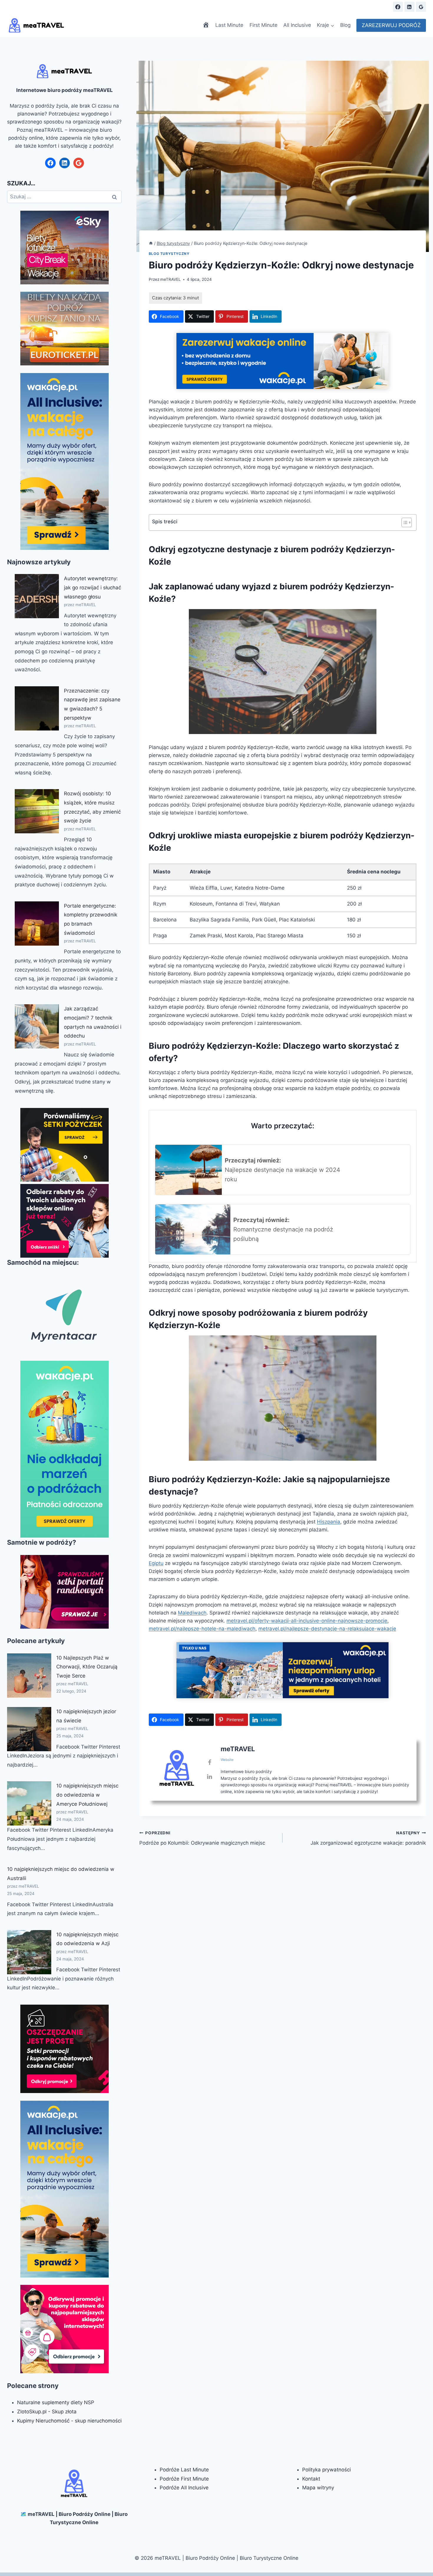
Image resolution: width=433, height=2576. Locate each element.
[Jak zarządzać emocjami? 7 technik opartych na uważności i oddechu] (37, 1026)
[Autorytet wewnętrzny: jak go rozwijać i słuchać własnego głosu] (37, 596)
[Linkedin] (409, 7)
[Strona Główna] (151, 243)
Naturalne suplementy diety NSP (56, 2402)
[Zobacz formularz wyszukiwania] (383, 7)
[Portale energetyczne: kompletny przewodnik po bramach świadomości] (37, 923)
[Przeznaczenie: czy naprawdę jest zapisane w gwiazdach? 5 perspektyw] (37, 708)
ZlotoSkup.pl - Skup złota (47, 2412)
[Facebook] (398, 7)
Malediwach (192, 1613)
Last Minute (229, 25)
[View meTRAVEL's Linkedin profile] (210, 1777)
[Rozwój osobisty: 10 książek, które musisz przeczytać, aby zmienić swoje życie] (37, 811)
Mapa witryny (318, 2488)
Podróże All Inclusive (184, 2488)
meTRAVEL (171, 279)
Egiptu (156, 1563)
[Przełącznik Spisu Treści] (404, 522)
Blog (345, 25)
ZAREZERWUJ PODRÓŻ (391, 25)
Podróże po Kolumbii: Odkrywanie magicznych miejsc (202, 1838)
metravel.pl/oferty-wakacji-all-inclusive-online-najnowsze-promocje (307, 1621)
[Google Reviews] (421, 7)
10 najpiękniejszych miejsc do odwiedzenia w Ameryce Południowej (87, 1795)
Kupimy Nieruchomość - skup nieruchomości (69, 2421)
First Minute (263, 25)
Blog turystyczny (169, 254)
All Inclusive (297, 25)
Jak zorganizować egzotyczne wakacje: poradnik (368, 1838)
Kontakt (311, 2479)
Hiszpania (329, 1522)
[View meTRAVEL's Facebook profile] (210, 1762)
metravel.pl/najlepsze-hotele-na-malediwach (202, 1629)
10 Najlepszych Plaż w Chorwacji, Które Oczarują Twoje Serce (87, 1667)
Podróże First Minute (184, 2479)
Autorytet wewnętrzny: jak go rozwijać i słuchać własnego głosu (92, 587)
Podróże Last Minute (184, 2470)
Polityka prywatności (327, 2470)
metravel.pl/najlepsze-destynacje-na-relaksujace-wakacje (327, 1629)
